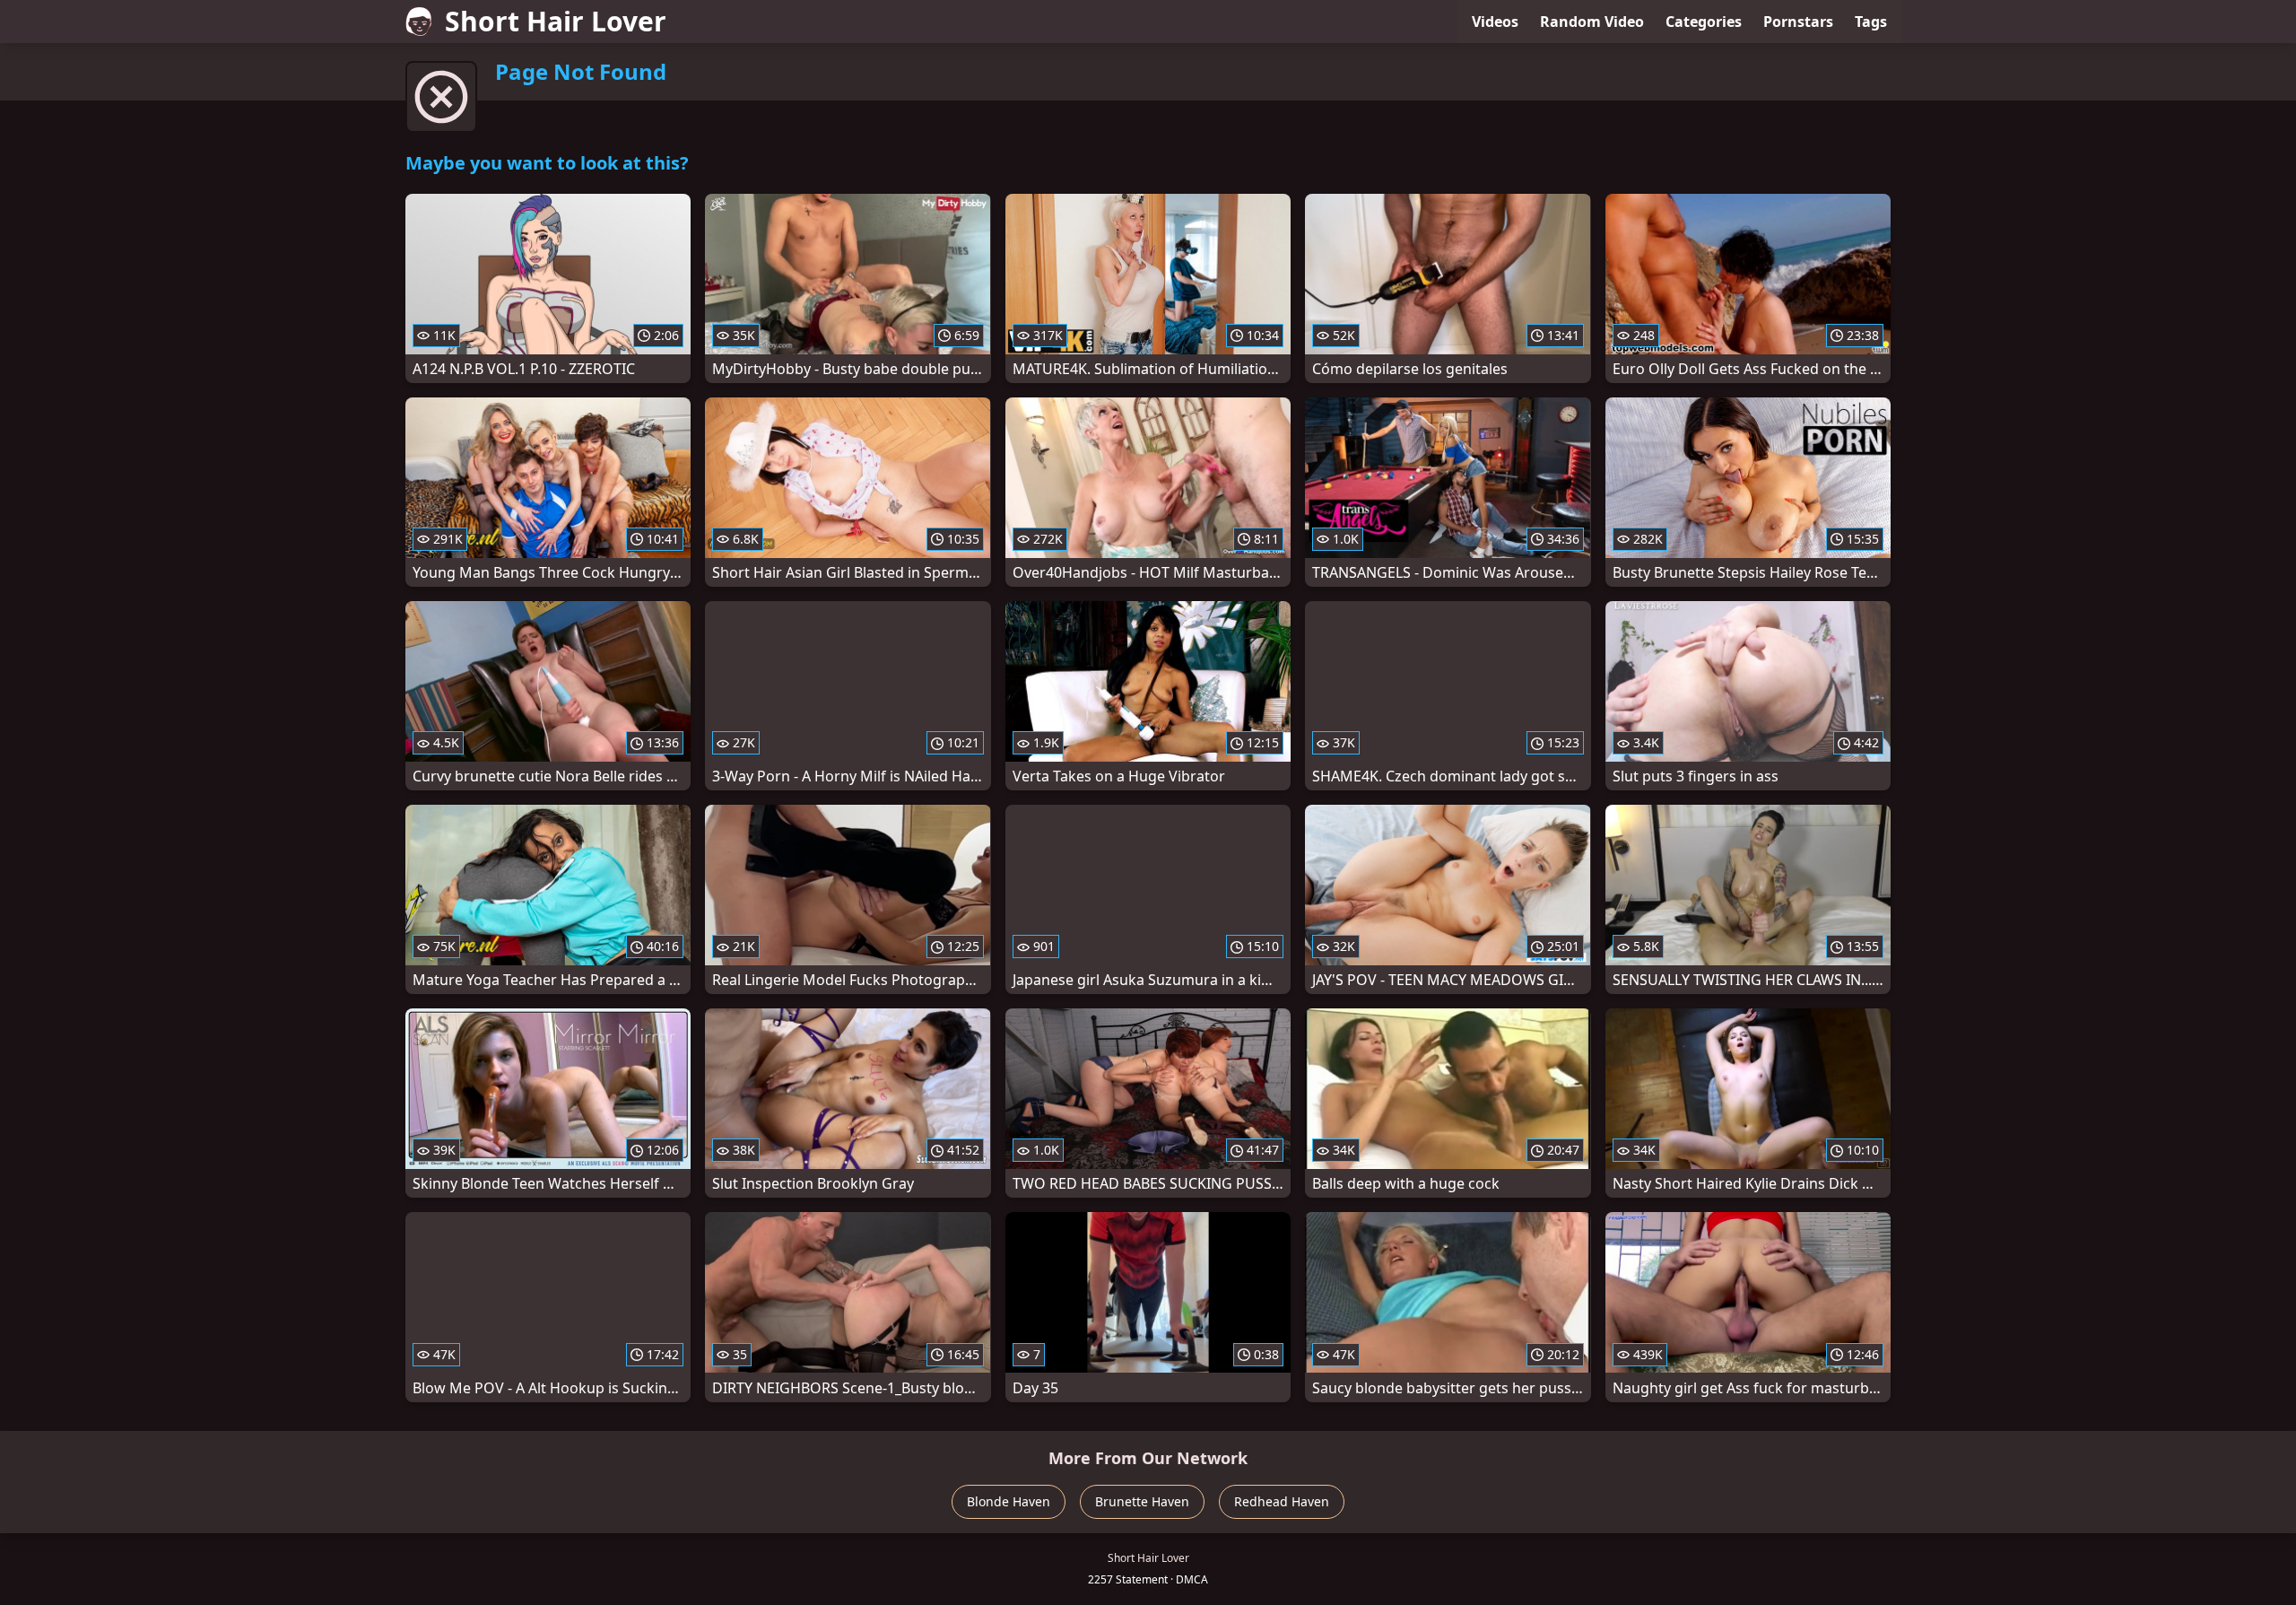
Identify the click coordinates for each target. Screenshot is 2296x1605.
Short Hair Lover (556, 21)
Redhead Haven (1282, 1501)
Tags (1871, 22)
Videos (1495, 22)
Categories (1704, 22)
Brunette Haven (1142, 1501)
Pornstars (1798, 22)
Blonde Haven (1009, 1501)
